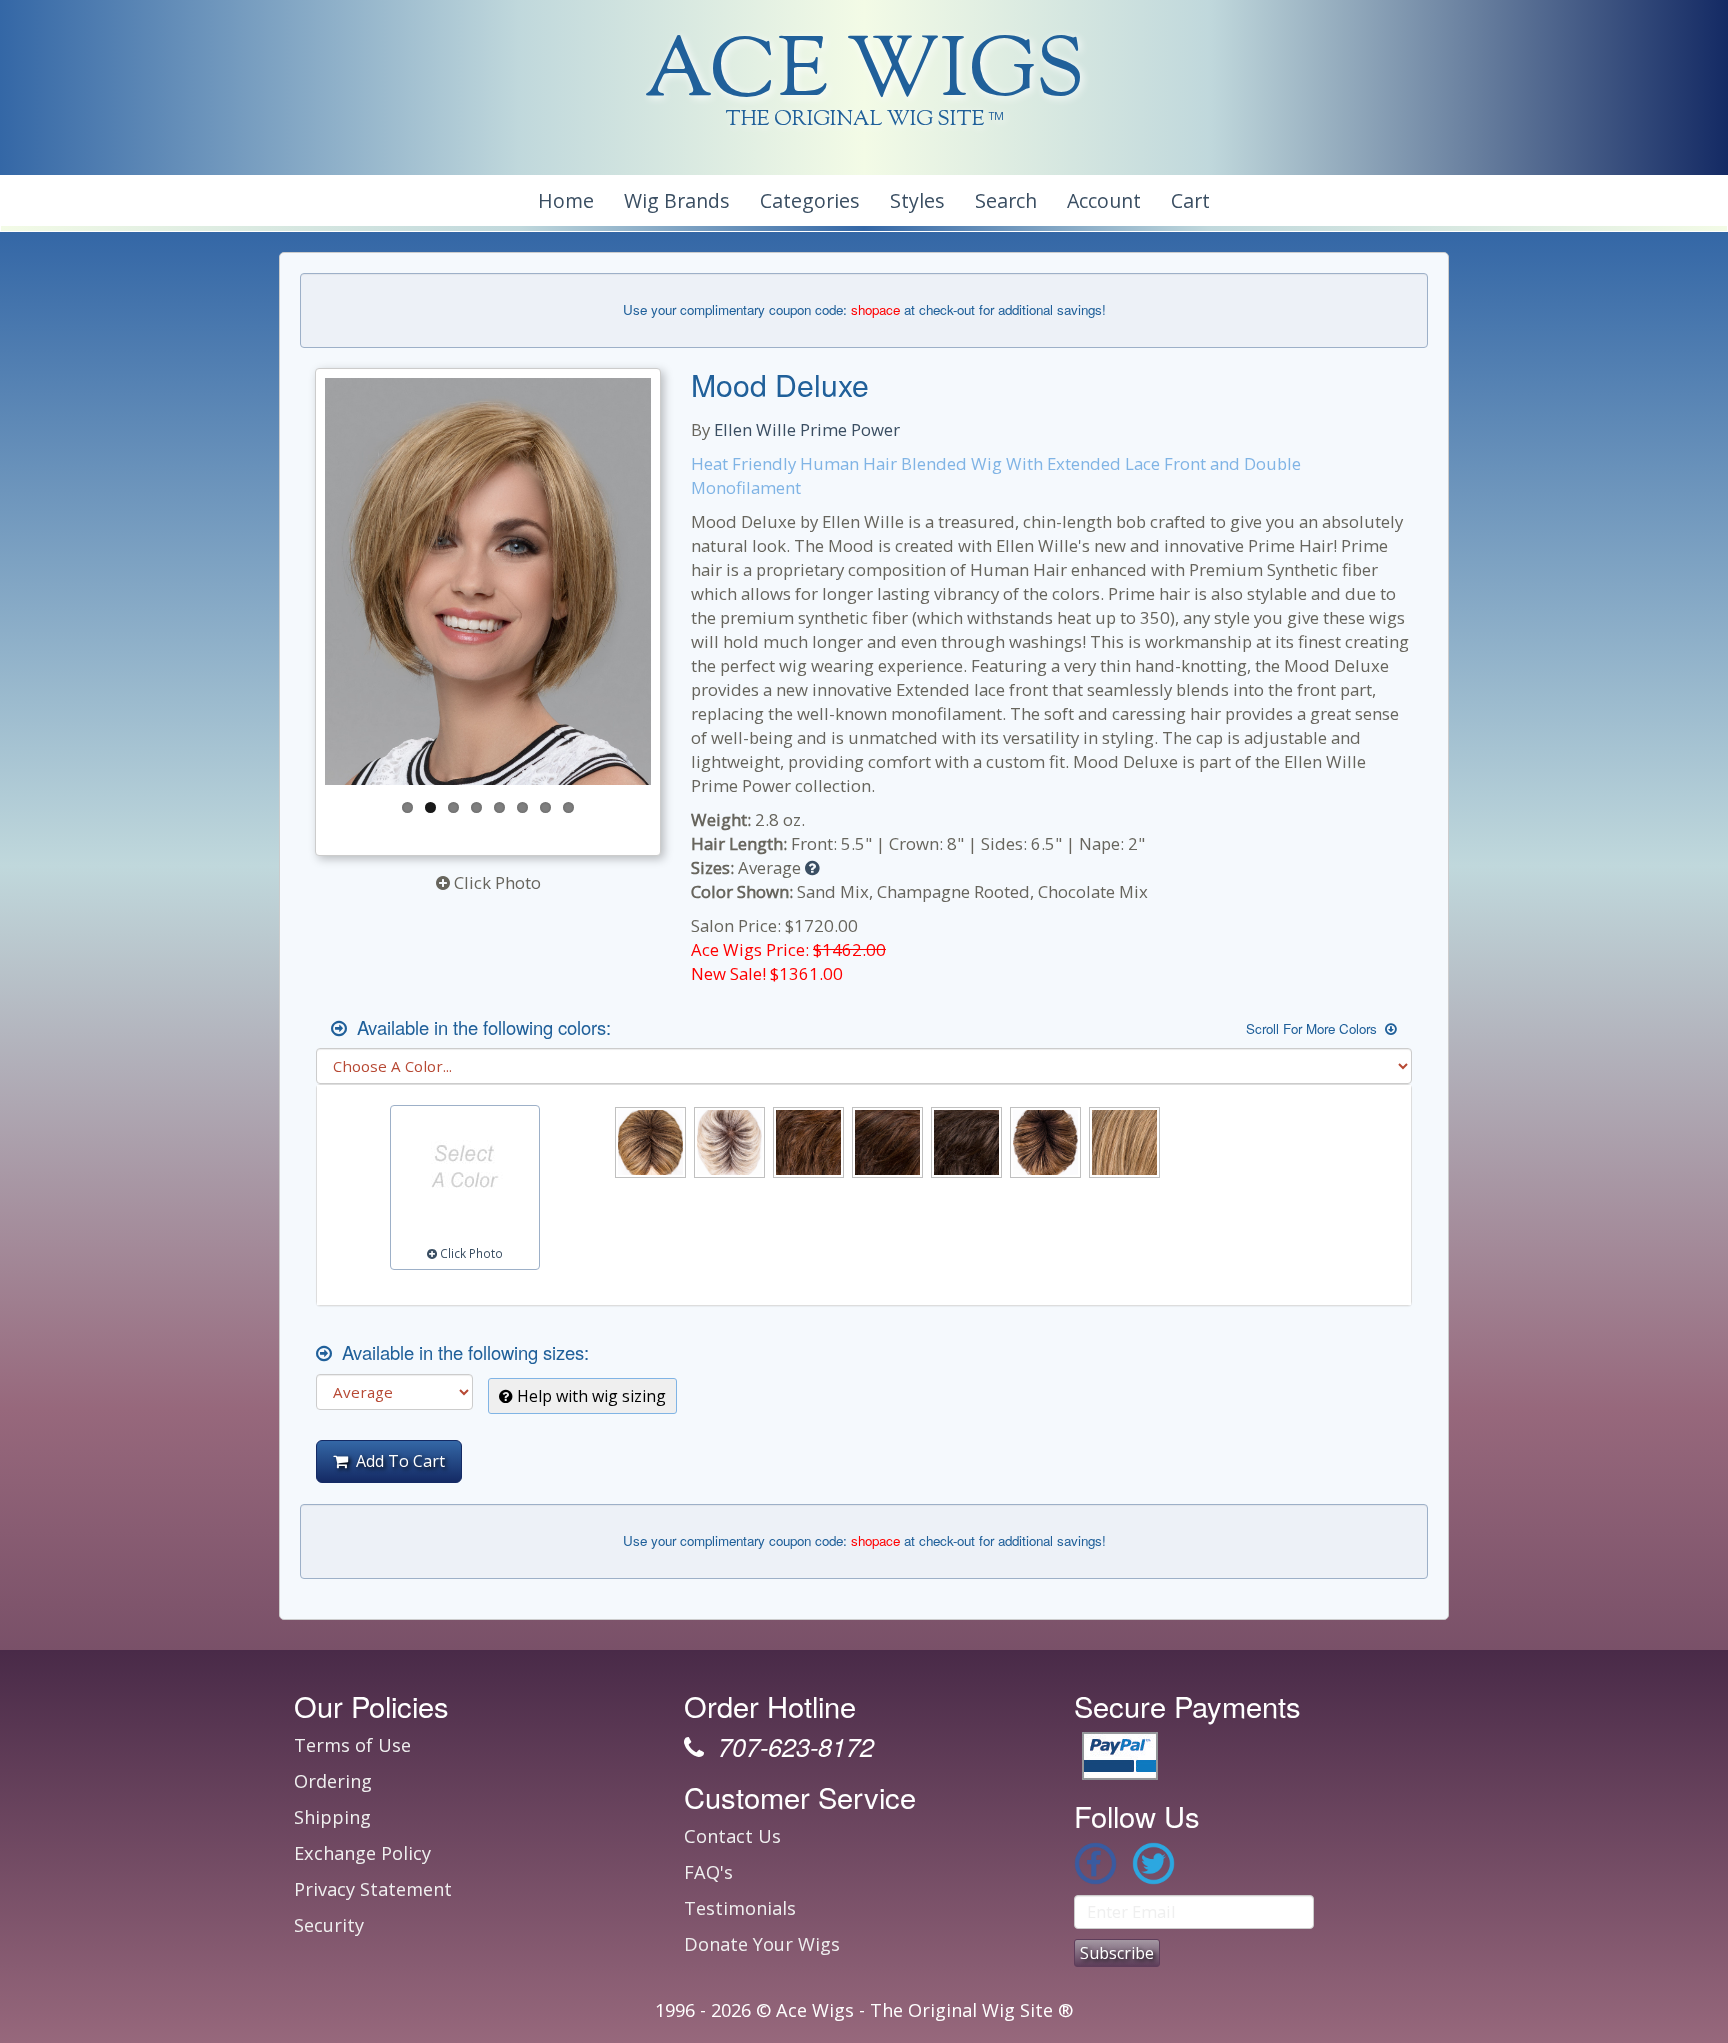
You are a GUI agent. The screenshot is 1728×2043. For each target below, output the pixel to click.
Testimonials (740, 1908)
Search (1006, 200)
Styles (917, 200)
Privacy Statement (373, 1889)
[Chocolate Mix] (808, 1142)
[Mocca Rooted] (1045, 1142)
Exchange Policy (362, 1853)
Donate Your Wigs (762, 1944)
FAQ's (708, 1872)
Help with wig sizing (589, 1396)
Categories (810, 200)
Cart (1190, 200)
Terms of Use (352, 1745)
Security (329, 1925)
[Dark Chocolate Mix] (887, 1142)
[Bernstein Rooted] (650, 1142)
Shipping (332, 1817)
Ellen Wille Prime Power (807, 429)
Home (566, 200)
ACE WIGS (864, 74)
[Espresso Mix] (966, 1142)
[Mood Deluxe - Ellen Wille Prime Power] (513, 582)
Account (1104, 200)
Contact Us (732, 1836)
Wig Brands (677, 200)
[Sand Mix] (1124, 1142)
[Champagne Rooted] (729, 1142)
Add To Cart (396, 1461)
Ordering (333, 1781)
